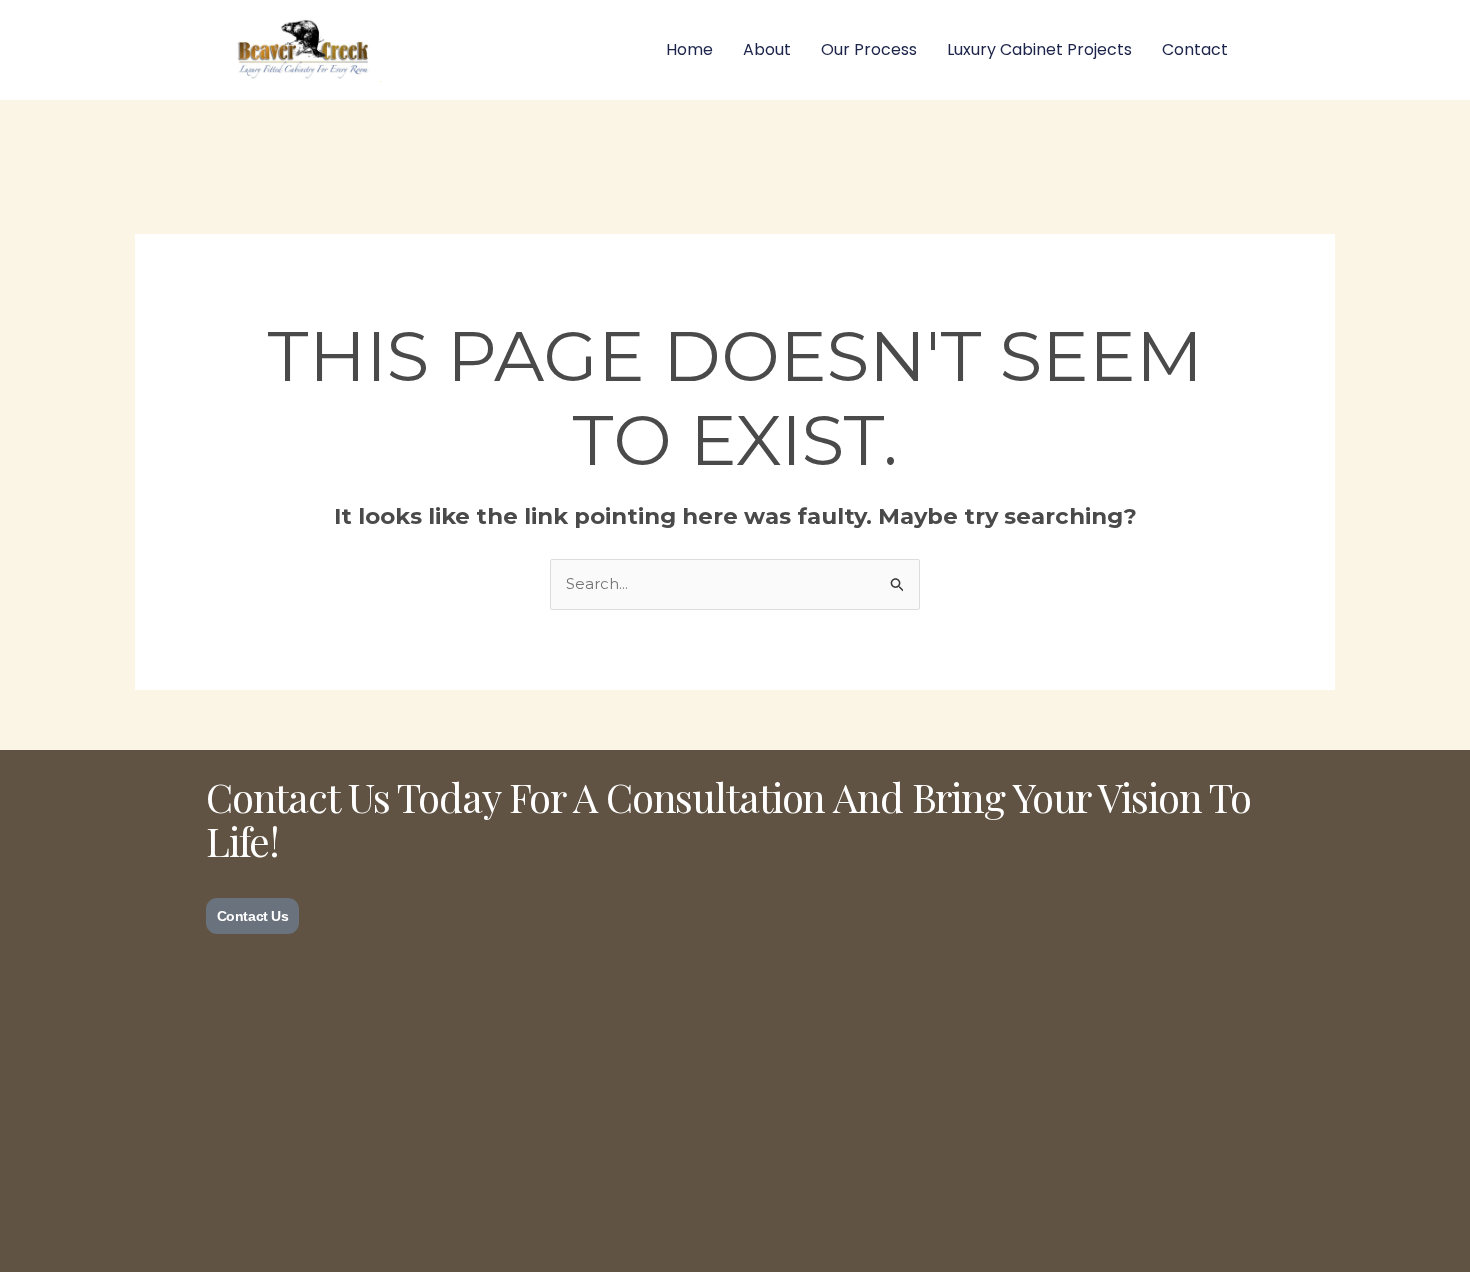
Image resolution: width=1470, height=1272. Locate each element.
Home (689, 49)
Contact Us (253, 916)
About (767, 49)
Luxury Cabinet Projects (1039, 49)
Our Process (869, 49)
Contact (1195, 49)
